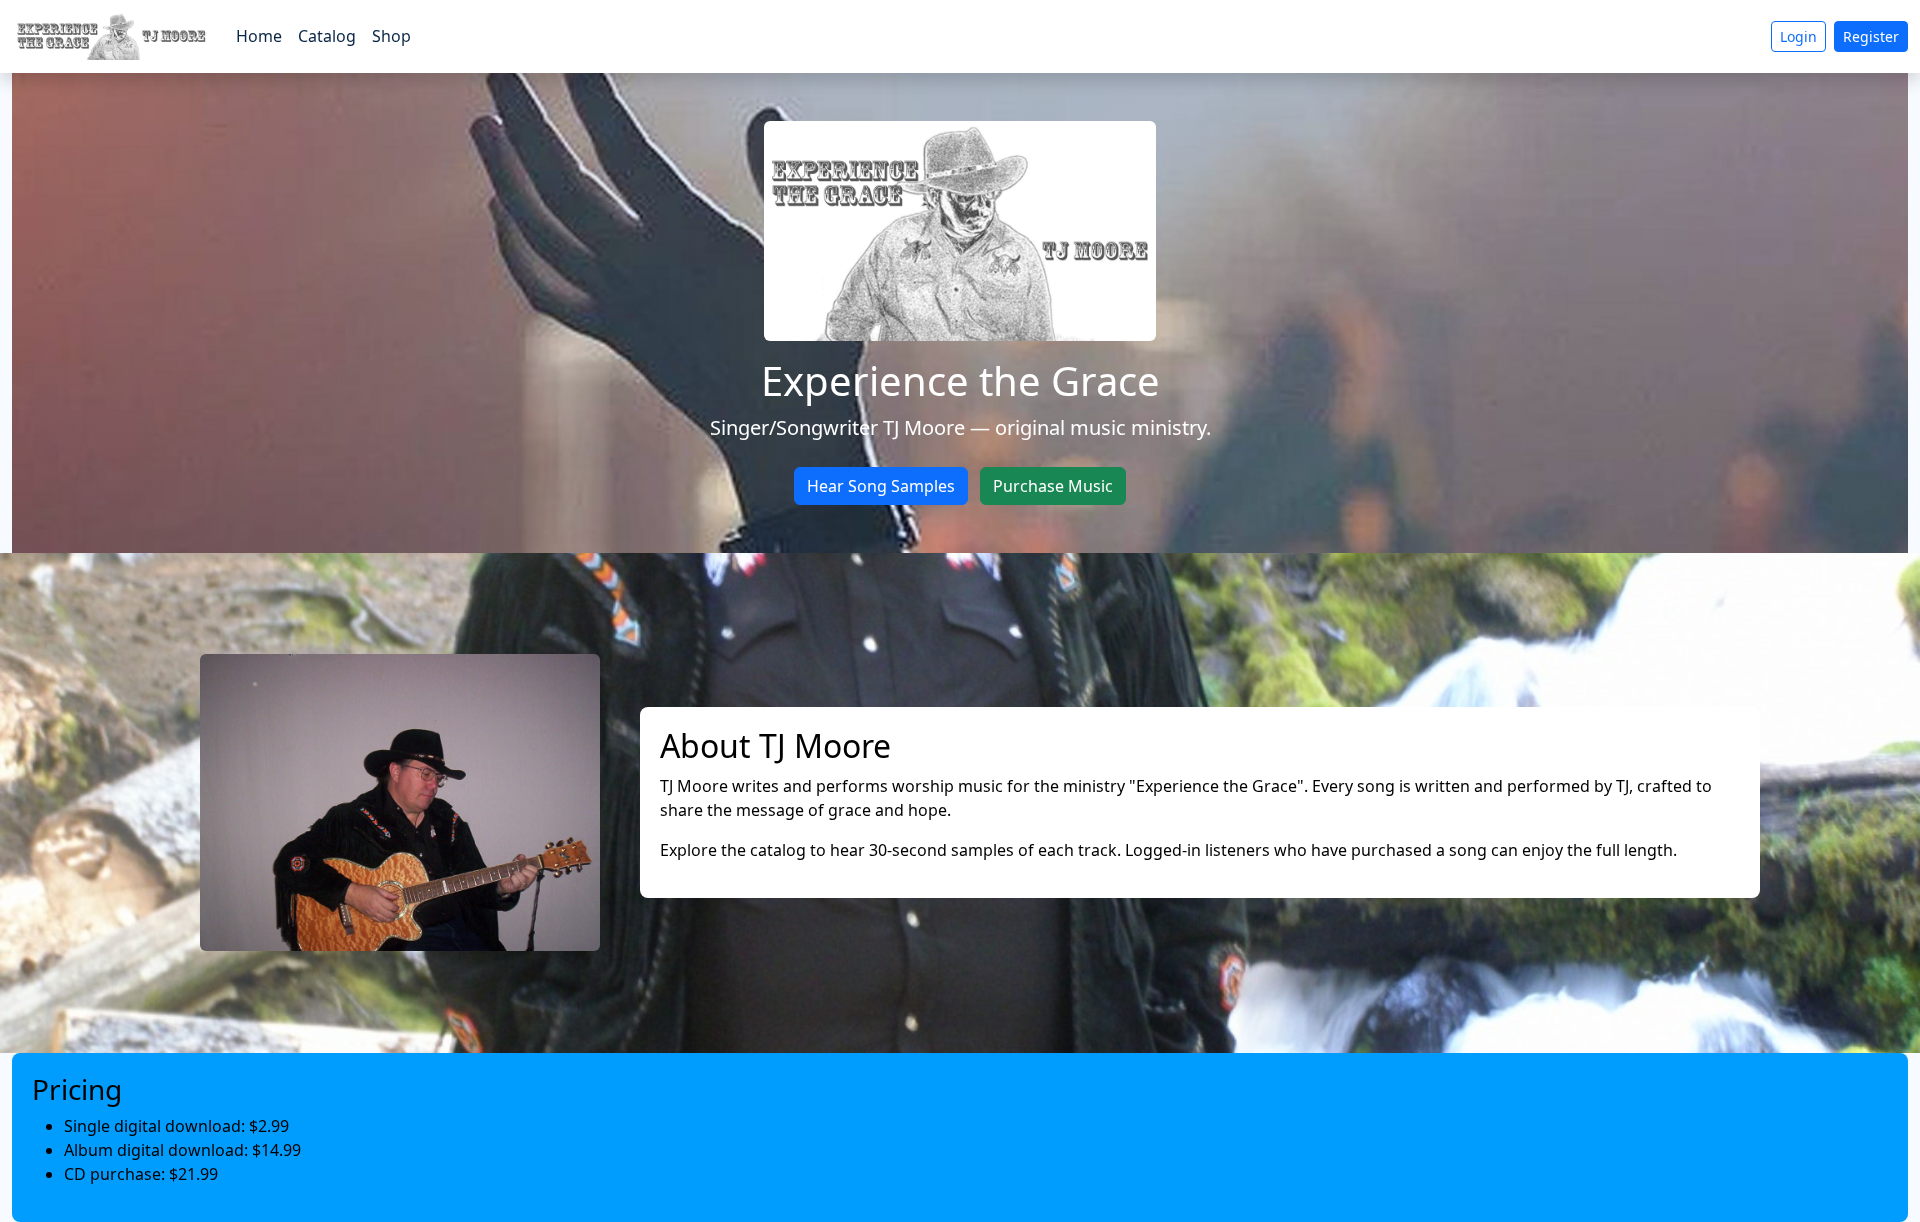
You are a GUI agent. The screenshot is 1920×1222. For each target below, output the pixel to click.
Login (1798, 36)
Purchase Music (1053, 486)
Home (259, 36)
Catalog (327, 36)
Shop (391, 36)
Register (1871, 36)
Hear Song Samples (881, 486)
